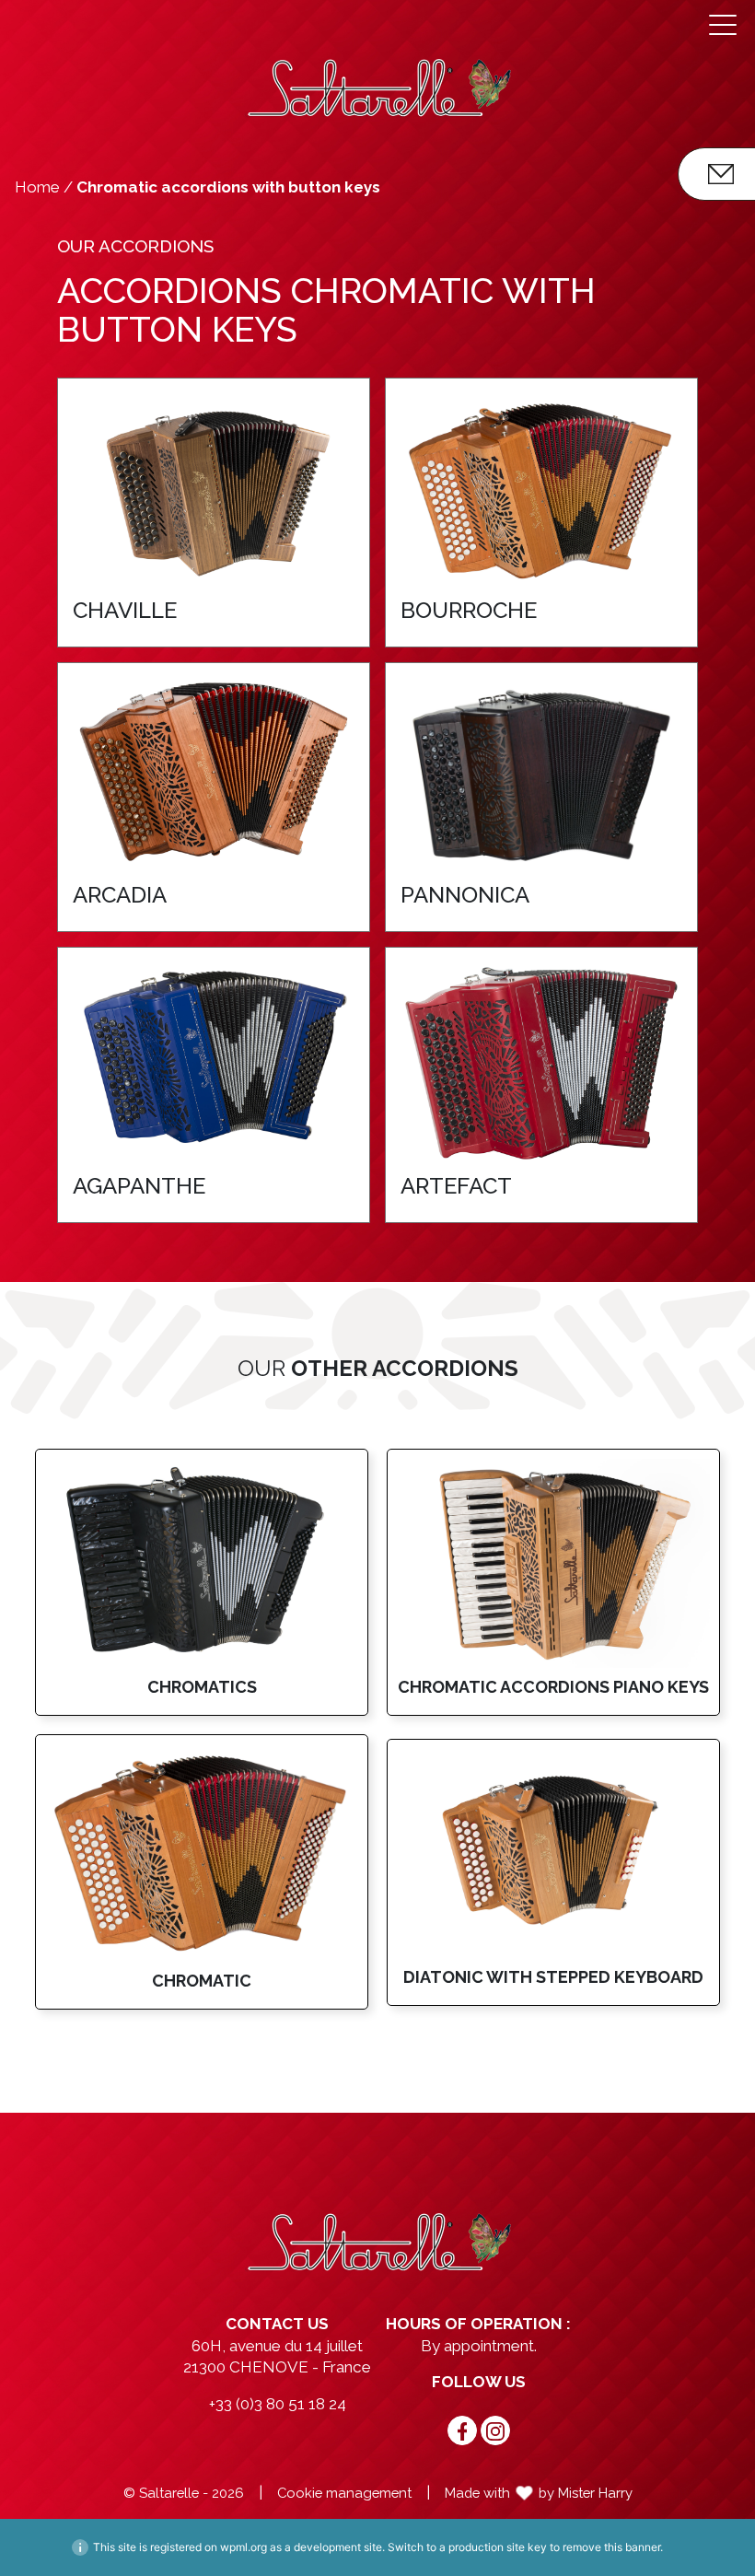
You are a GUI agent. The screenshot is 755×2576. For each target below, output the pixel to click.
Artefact (456, 1186)
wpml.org (244, 2547)
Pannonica (465, 895)
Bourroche (469, 610)
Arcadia (120, 895)
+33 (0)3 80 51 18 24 (278, 2404)
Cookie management (344, 2493)
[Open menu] (723, 25)
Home (37, 187)
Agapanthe (139, 1186)
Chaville (125, 610)
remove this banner (611, 2547)
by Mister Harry (586, 2493)
